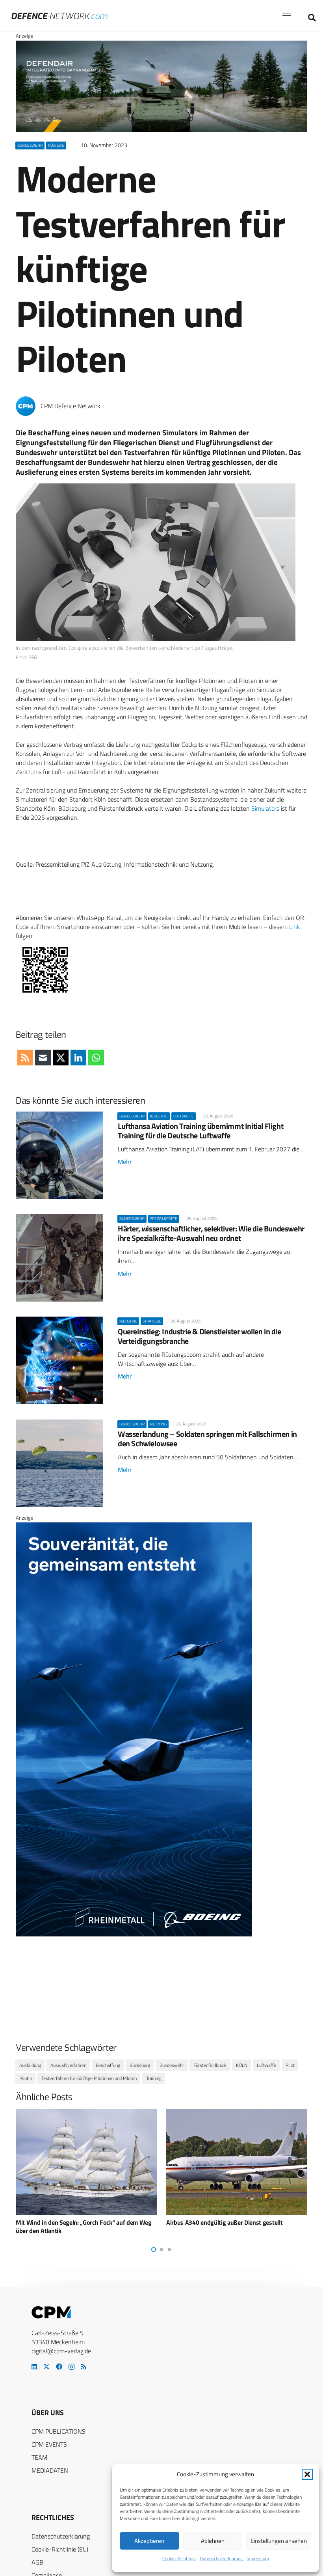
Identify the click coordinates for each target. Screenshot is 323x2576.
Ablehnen (213, 2541)
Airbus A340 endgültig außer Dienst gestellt (74, 2222)
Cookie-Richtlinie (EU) (60, 2549)
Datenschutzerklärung (221, 2558)
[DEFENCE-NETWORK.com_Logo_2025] (59, 16)
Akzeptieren (149, 2541)
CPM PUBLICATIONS (58, 2431)
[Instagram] (71, 2367)
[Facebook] (59, 2367)
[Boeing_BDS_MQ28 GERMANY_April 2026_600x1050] (134, 1934)
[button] (307, 2474)
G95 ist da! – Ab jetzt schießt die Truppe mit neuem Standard (234, 2226)
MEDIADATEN (50, 2470)
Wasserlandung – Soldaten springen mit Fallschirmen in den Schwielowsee (207, 1439)
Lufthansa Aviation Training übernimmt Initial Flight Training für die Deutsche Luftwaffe (200, 1131)
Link (295, 927)
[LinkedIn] (34, 2367)
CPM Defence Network (71, 406)
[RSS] (84, 2367)
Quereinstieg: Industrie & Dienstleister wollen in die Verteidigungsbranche (200, 1336)
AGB (37, 2562)
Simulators (265, 808)
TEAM (39, 2457)
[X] (46, 2367)
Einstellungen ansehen (279, 2541)
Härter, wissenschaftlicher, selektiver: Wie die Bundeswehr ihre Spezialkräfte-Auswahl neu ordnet (211, 1233)
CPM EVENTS (49, 2444)
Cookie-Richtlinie (179, 2558)
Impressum (258, 2558)
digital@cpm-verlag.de (61, 2351)
